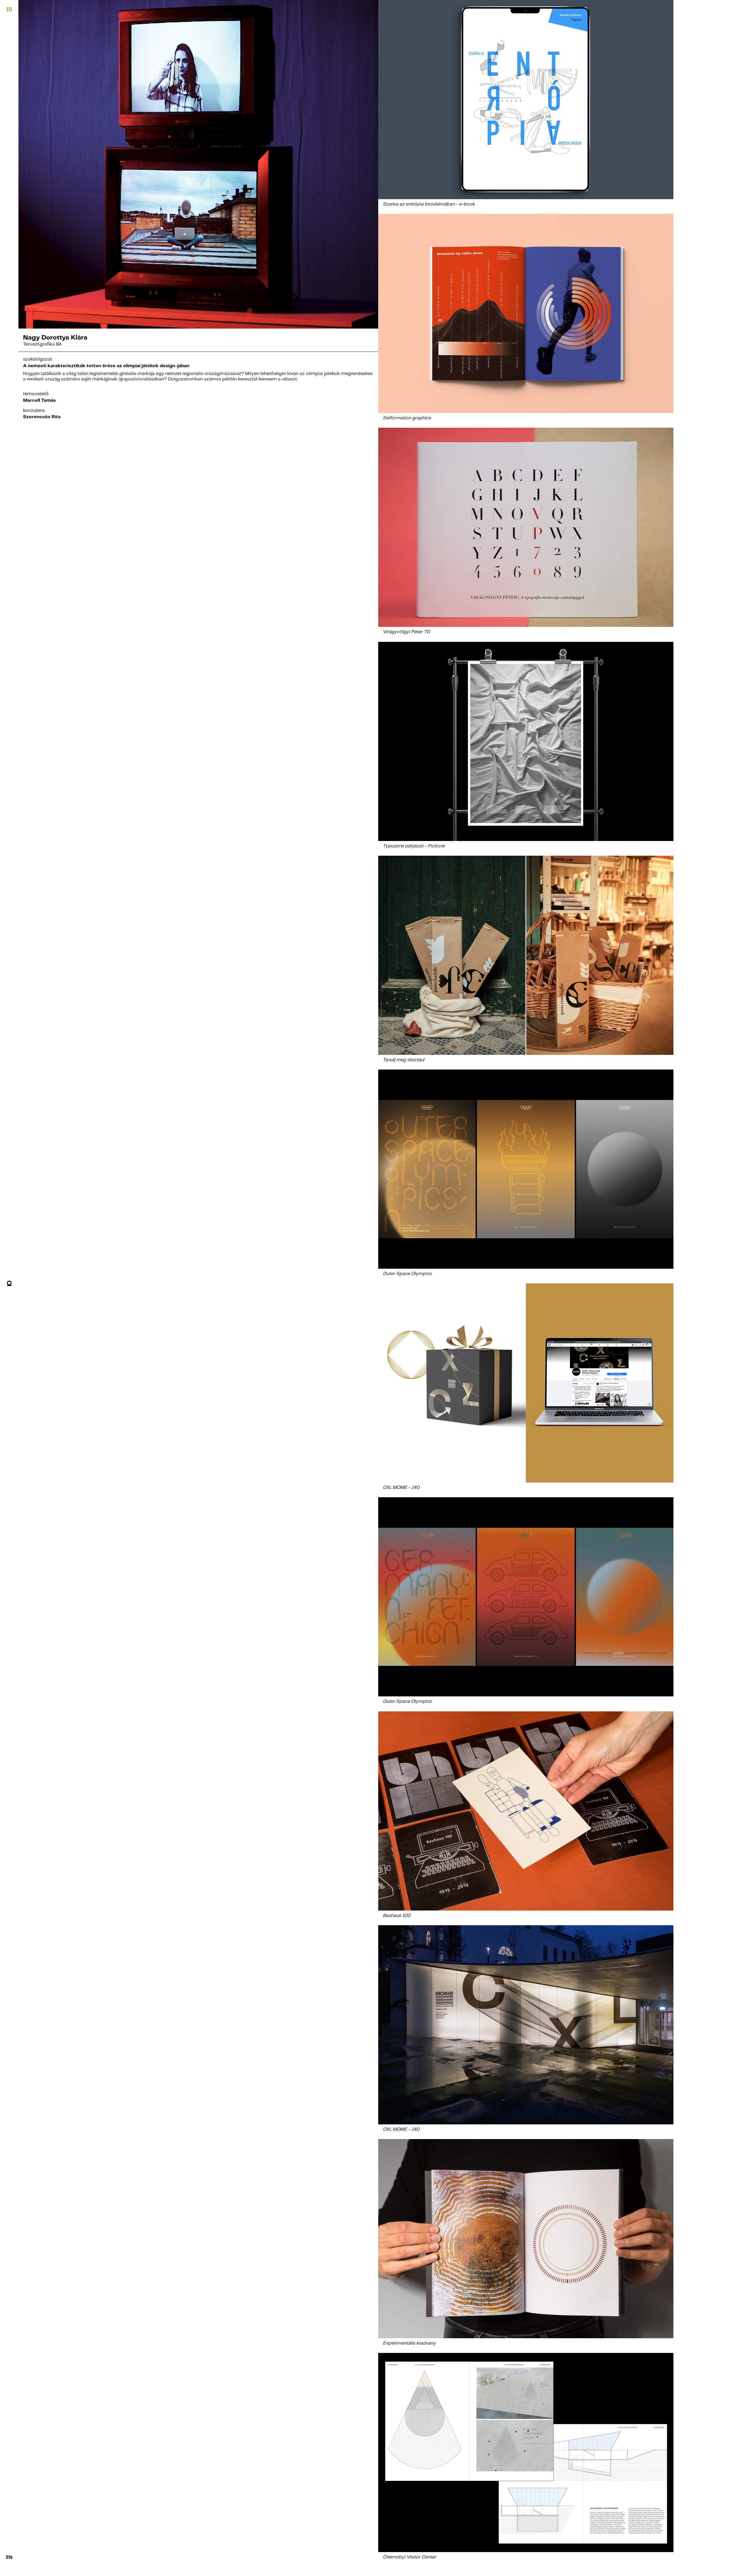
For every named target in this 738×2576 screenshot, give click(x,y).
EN (9, 2557)
